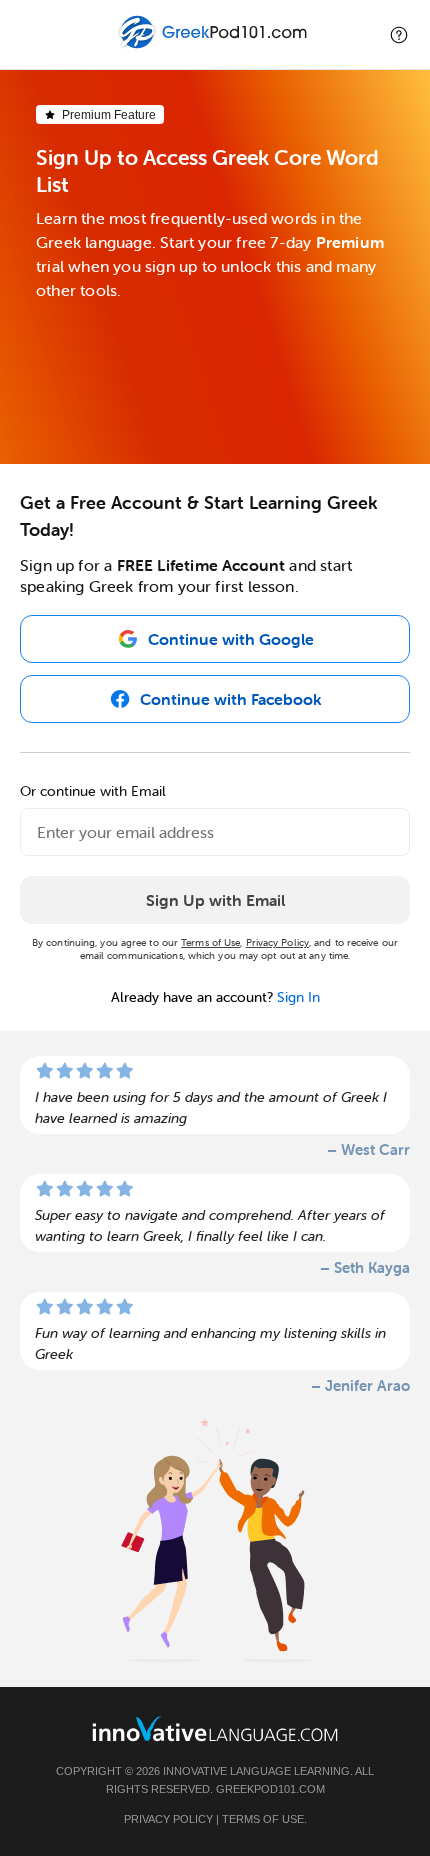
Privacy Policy (277, 942)
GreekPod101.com (270, 1789)
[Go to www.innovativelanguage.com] (215, 1728)
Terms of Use (210, 942)
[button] (399, 34)
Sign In (298, 997)
